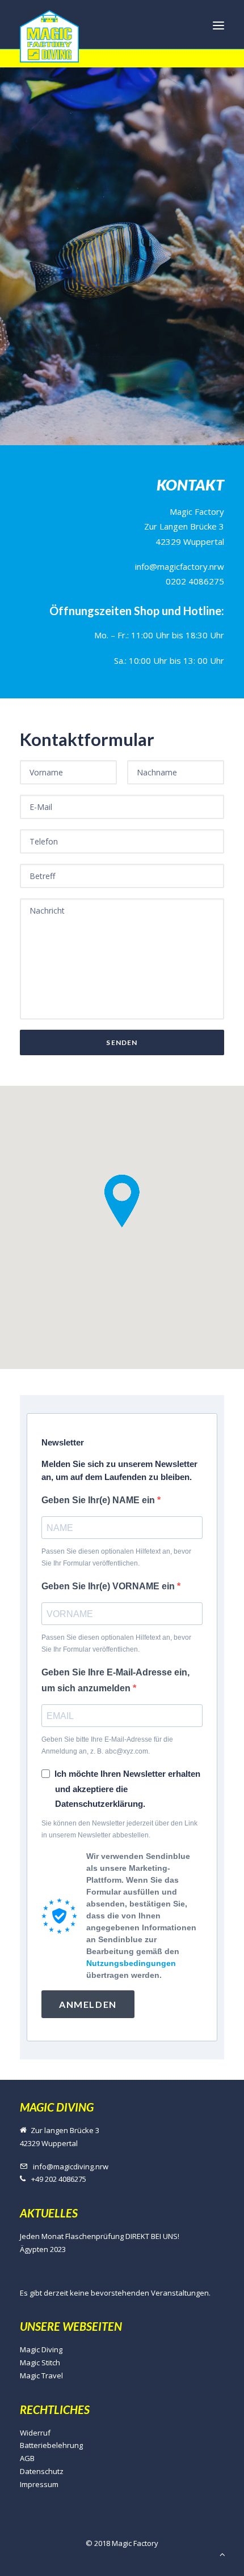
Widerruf (35, 2433)
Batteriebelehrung (51, 2445)
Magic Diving (41, 2349)
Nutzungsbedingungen (131, 1963)
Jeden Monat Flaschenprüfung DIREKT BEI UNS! (100, 2236)
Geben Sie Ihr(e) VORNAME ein (109, 1586)
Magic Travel (41, 2375)
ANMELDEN (88, 2004)
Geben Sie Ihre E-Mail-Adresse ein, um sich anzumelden (115, 1680)
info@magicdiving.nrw (71, 2166)
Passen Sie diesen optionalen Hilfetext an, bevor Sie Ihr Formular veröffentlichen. (116, 1557)
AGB (27, 2458)
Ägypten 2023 (43, 2249)
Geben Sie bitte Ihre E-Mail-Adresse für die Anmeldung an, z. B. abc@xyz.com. (107, 1745)
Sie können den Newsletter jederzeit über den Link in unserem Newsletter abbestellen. (119, 1829)
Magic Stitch (40, 2362)
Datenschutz (42, 2471)
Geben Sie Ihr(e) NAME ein (99, 1500)
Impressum (39, 2484)
